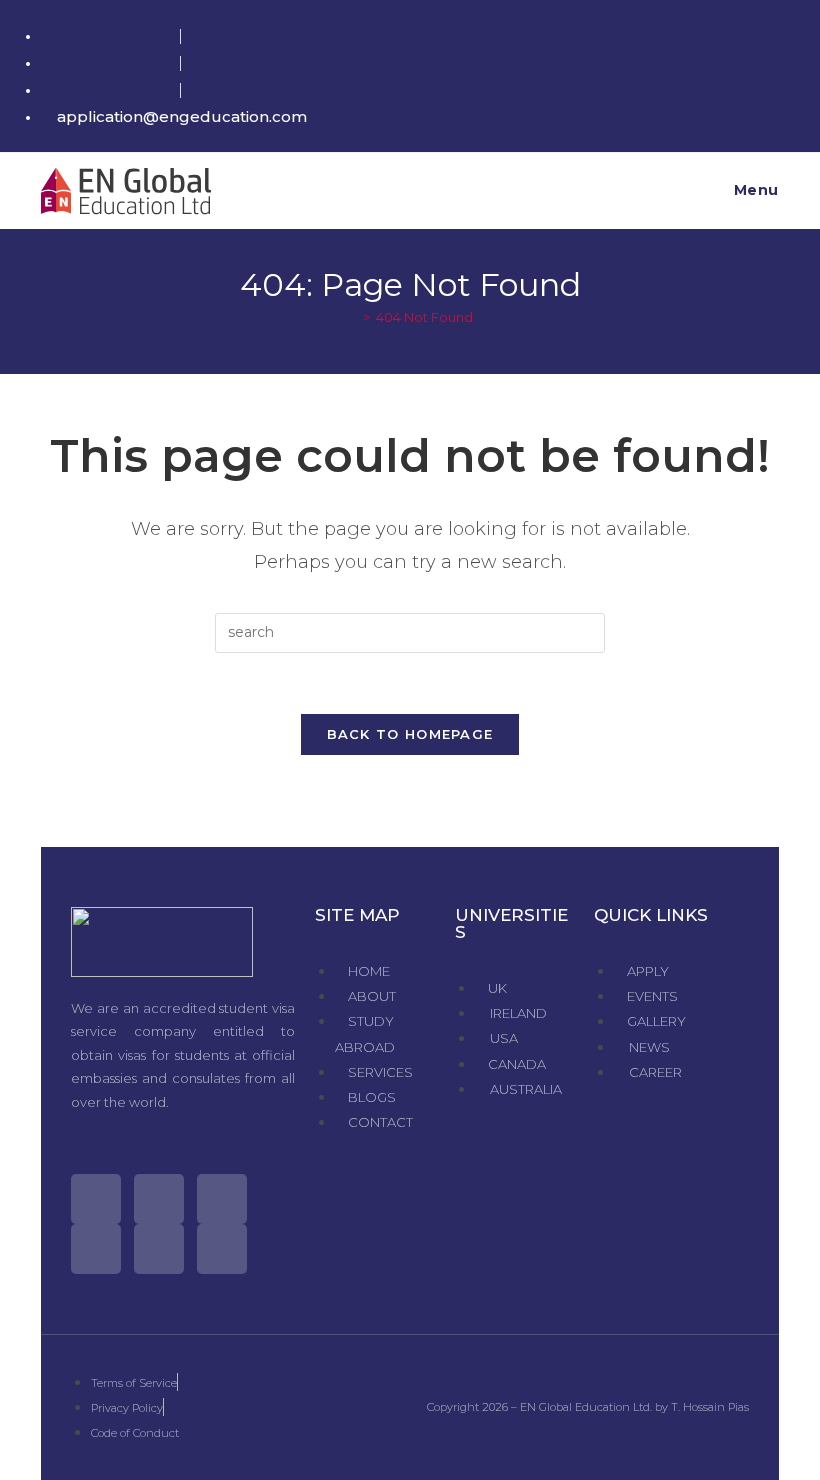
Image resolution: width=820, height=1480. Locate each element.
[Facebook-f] (159, 1199)
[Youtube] (96, 1249)
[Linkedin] (222, 1249)
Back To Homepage (410, 734)
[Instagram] (222, 1199)
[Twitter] (96, 1199)
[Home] (352, 317)
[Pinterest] (159, 1249)
